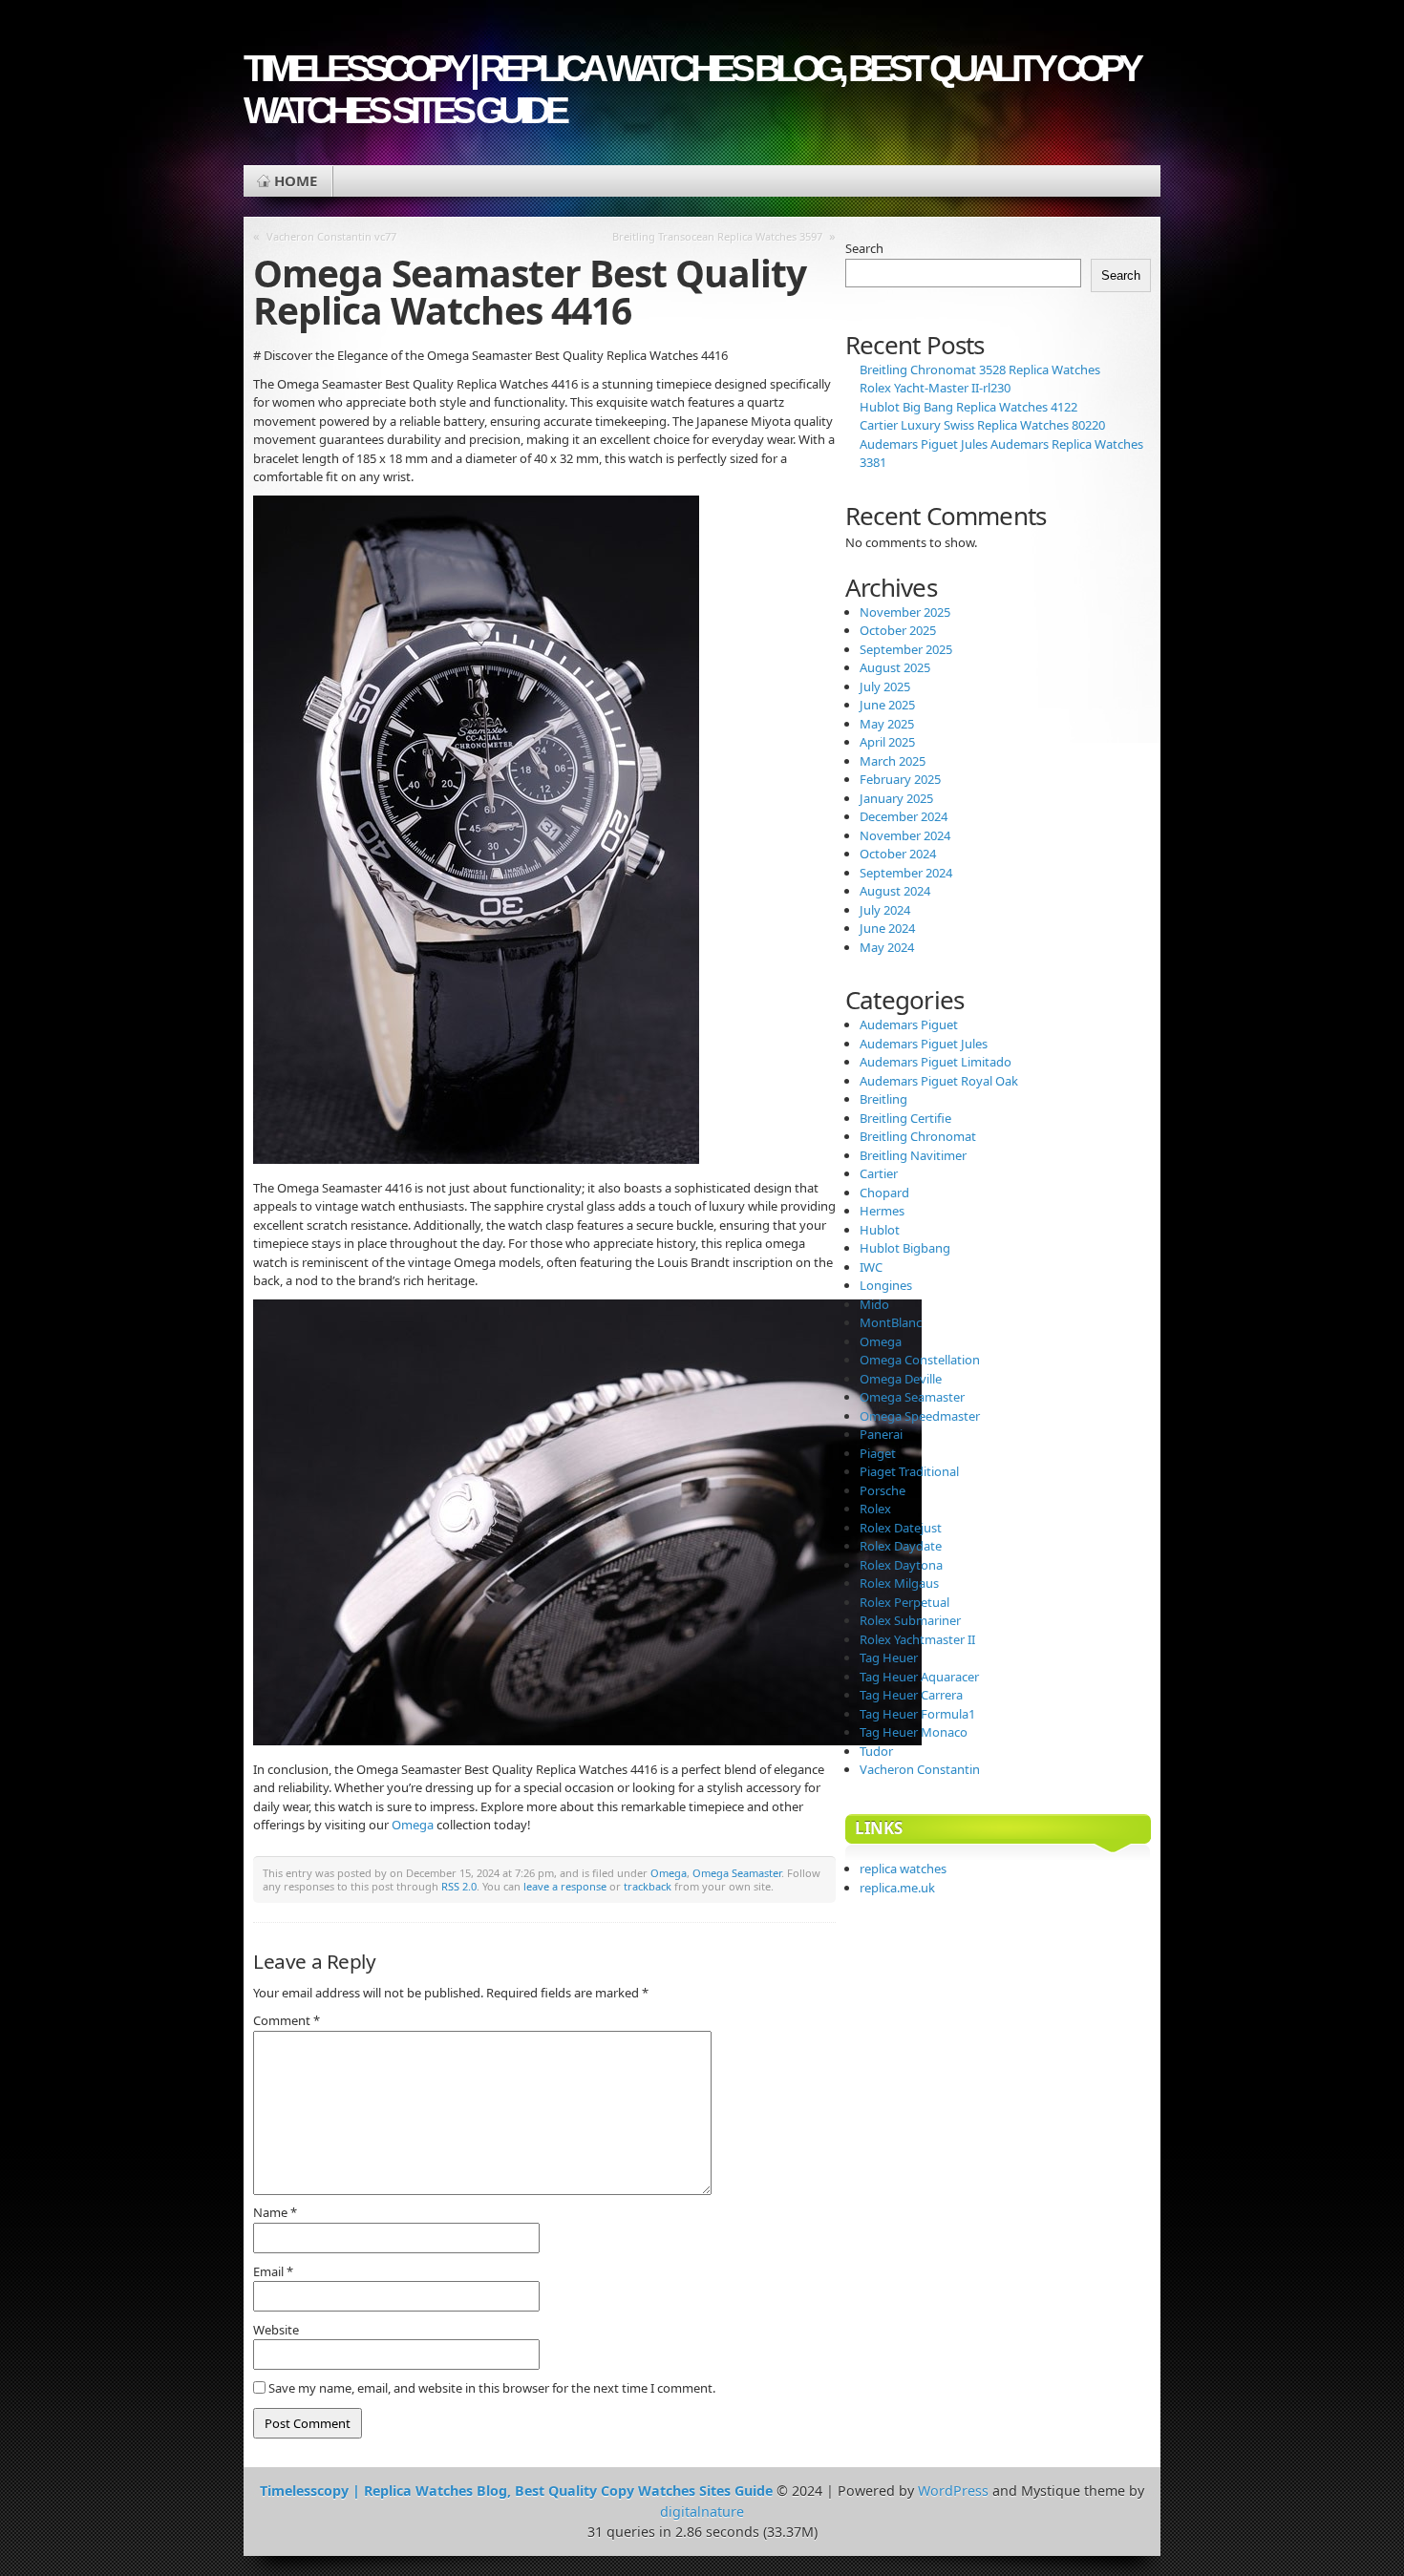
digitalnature (702, 2512)
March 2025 (893, 761)
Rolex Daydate (901, 1546)
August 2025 (895, 667)
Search (864, 248)
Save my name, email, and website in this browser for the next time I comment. (492, 2388)
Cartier (879, 1173)
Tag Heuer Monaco (914, 1732)
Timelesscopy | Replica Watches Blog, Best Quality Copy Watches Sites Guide (691, 89)
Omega (413, 1825)
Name (275, 2212)
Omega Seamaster (737, 1873)
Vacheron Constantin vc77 (331, 236)
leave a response (565, 1886)
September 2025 (906, 649)
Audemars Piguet (909, 1024)
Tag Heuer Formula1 (917, 1714)
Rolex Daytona (901, 1565)
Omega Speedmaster (920, 1416)
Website (276, 2330)
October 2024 (898, 854)
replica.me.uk (897, 1888)
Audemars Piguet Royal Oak (939, 1081)
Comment (287, 2020)
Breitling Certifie (905, 1118)
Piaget (878, 1453)
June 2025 (887, 705)
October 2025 (898, 630)
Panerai (881, 1434)
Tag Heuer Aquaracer (919, 1677)
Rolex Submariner (910, 1620)
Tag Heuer (889, 1658)
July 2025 (885, 686)
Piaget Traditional (909, 1471)
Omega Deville (901, 1379)
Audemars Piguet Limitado (936, 1062)
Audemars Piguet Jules (924, 1044)
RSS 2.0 (459, 1886)
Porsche (883, 1490)
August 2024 (895, 891)
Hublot (880, 1230)
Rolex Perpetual (904, 1602)
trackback (648, 1886)
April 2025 (887, 742)
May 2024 (887, 947)
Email (273, 2271)
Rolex (875, 1509)
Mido (874, 1304)
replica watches (903, 1869)
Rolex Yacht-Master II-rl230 (935, 388)
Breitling (883, 1099)
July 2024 (885, 910)
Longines (886, 1285)
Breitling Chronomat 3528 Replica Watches (980, 370)
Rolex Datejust (901, 1528)
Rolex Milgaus (899, 1583)
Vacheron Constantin (920, 1769)
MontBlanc (891, 1322)
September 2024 (906, 873)
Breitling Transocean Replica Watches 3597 (717, 236)
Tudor (876, 1751)
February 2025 (900, 779)
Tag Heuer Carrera (911, 1695)
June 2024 (887, 928)
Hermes (882, 1211)
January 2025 (896, 798)
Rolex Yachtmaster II (917, 1639)
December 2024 (904, 816)
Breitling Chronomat (918, 1136)
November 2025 (905, 612)
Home (296, 180)
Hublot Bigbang (905, 1248)
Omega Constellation (920, 1360)
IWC (871, 1267)
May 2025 (887, 724)
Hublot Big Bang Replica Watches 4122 (968, 407)
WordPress (953, 2491)
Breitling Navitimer (913, 1155)
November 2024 (905, 835)
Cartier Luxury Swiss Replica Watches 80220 (982, 425)
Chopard (884, 1193)
